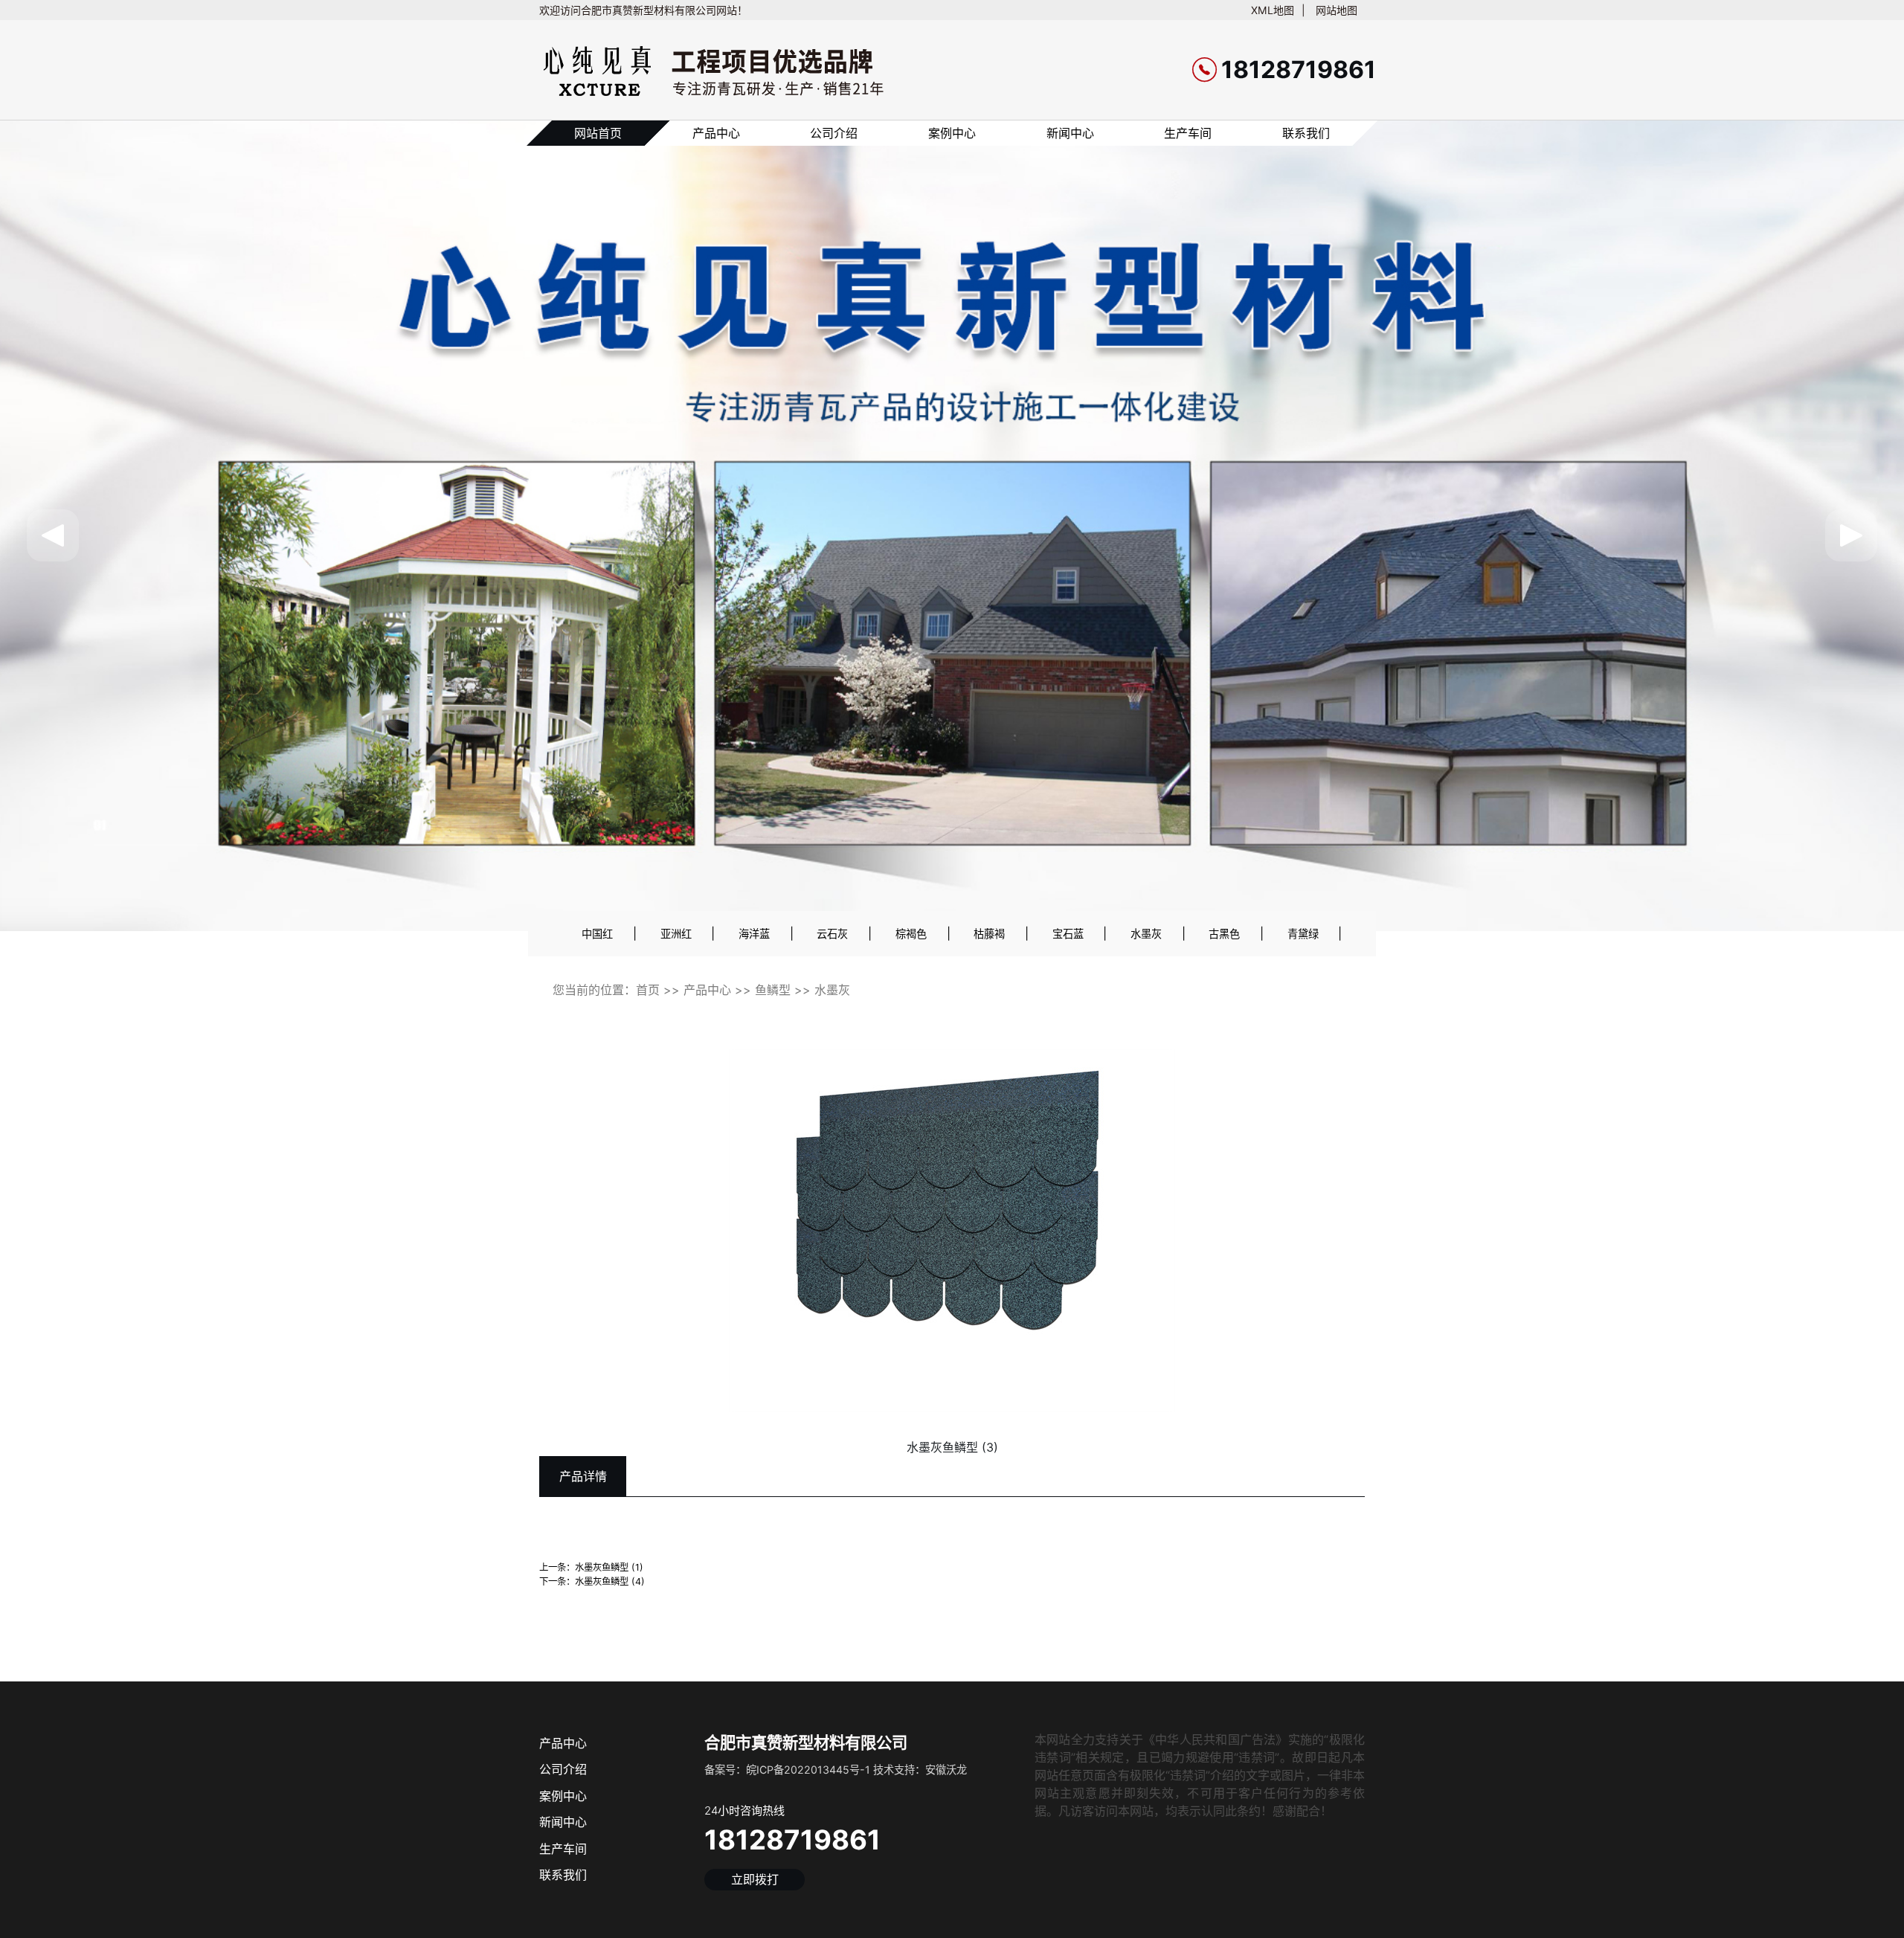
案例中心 (952, 133)
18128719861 (792, 1840)
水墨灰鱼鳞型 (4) (610, 1581)
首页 (648, 990)
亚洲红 (676, 934)
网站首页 (598, 133)
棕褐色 (911, 934)
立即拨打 (755, 1879)
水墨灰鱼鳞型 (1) (609, 1567)
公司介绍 (834, 133)
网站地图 (1337, 10)
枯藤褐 (989, 934)
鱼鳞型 (773, 990)
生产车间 (1188, 133)
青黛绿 (1303, 934)
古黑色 (1224, 934)
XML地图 (1273, 10)
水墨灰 (1146, 934)
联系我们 (1306, 133)
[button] (53, 535)
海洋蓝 (754, 934)
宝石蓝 (1068, 934)
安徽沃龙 (946, 1770)
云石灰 (832, 934)
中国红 (597, 934)
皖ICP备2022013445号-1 (808, 1770)
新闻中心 (1070, 133)
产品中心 (716, 133)
